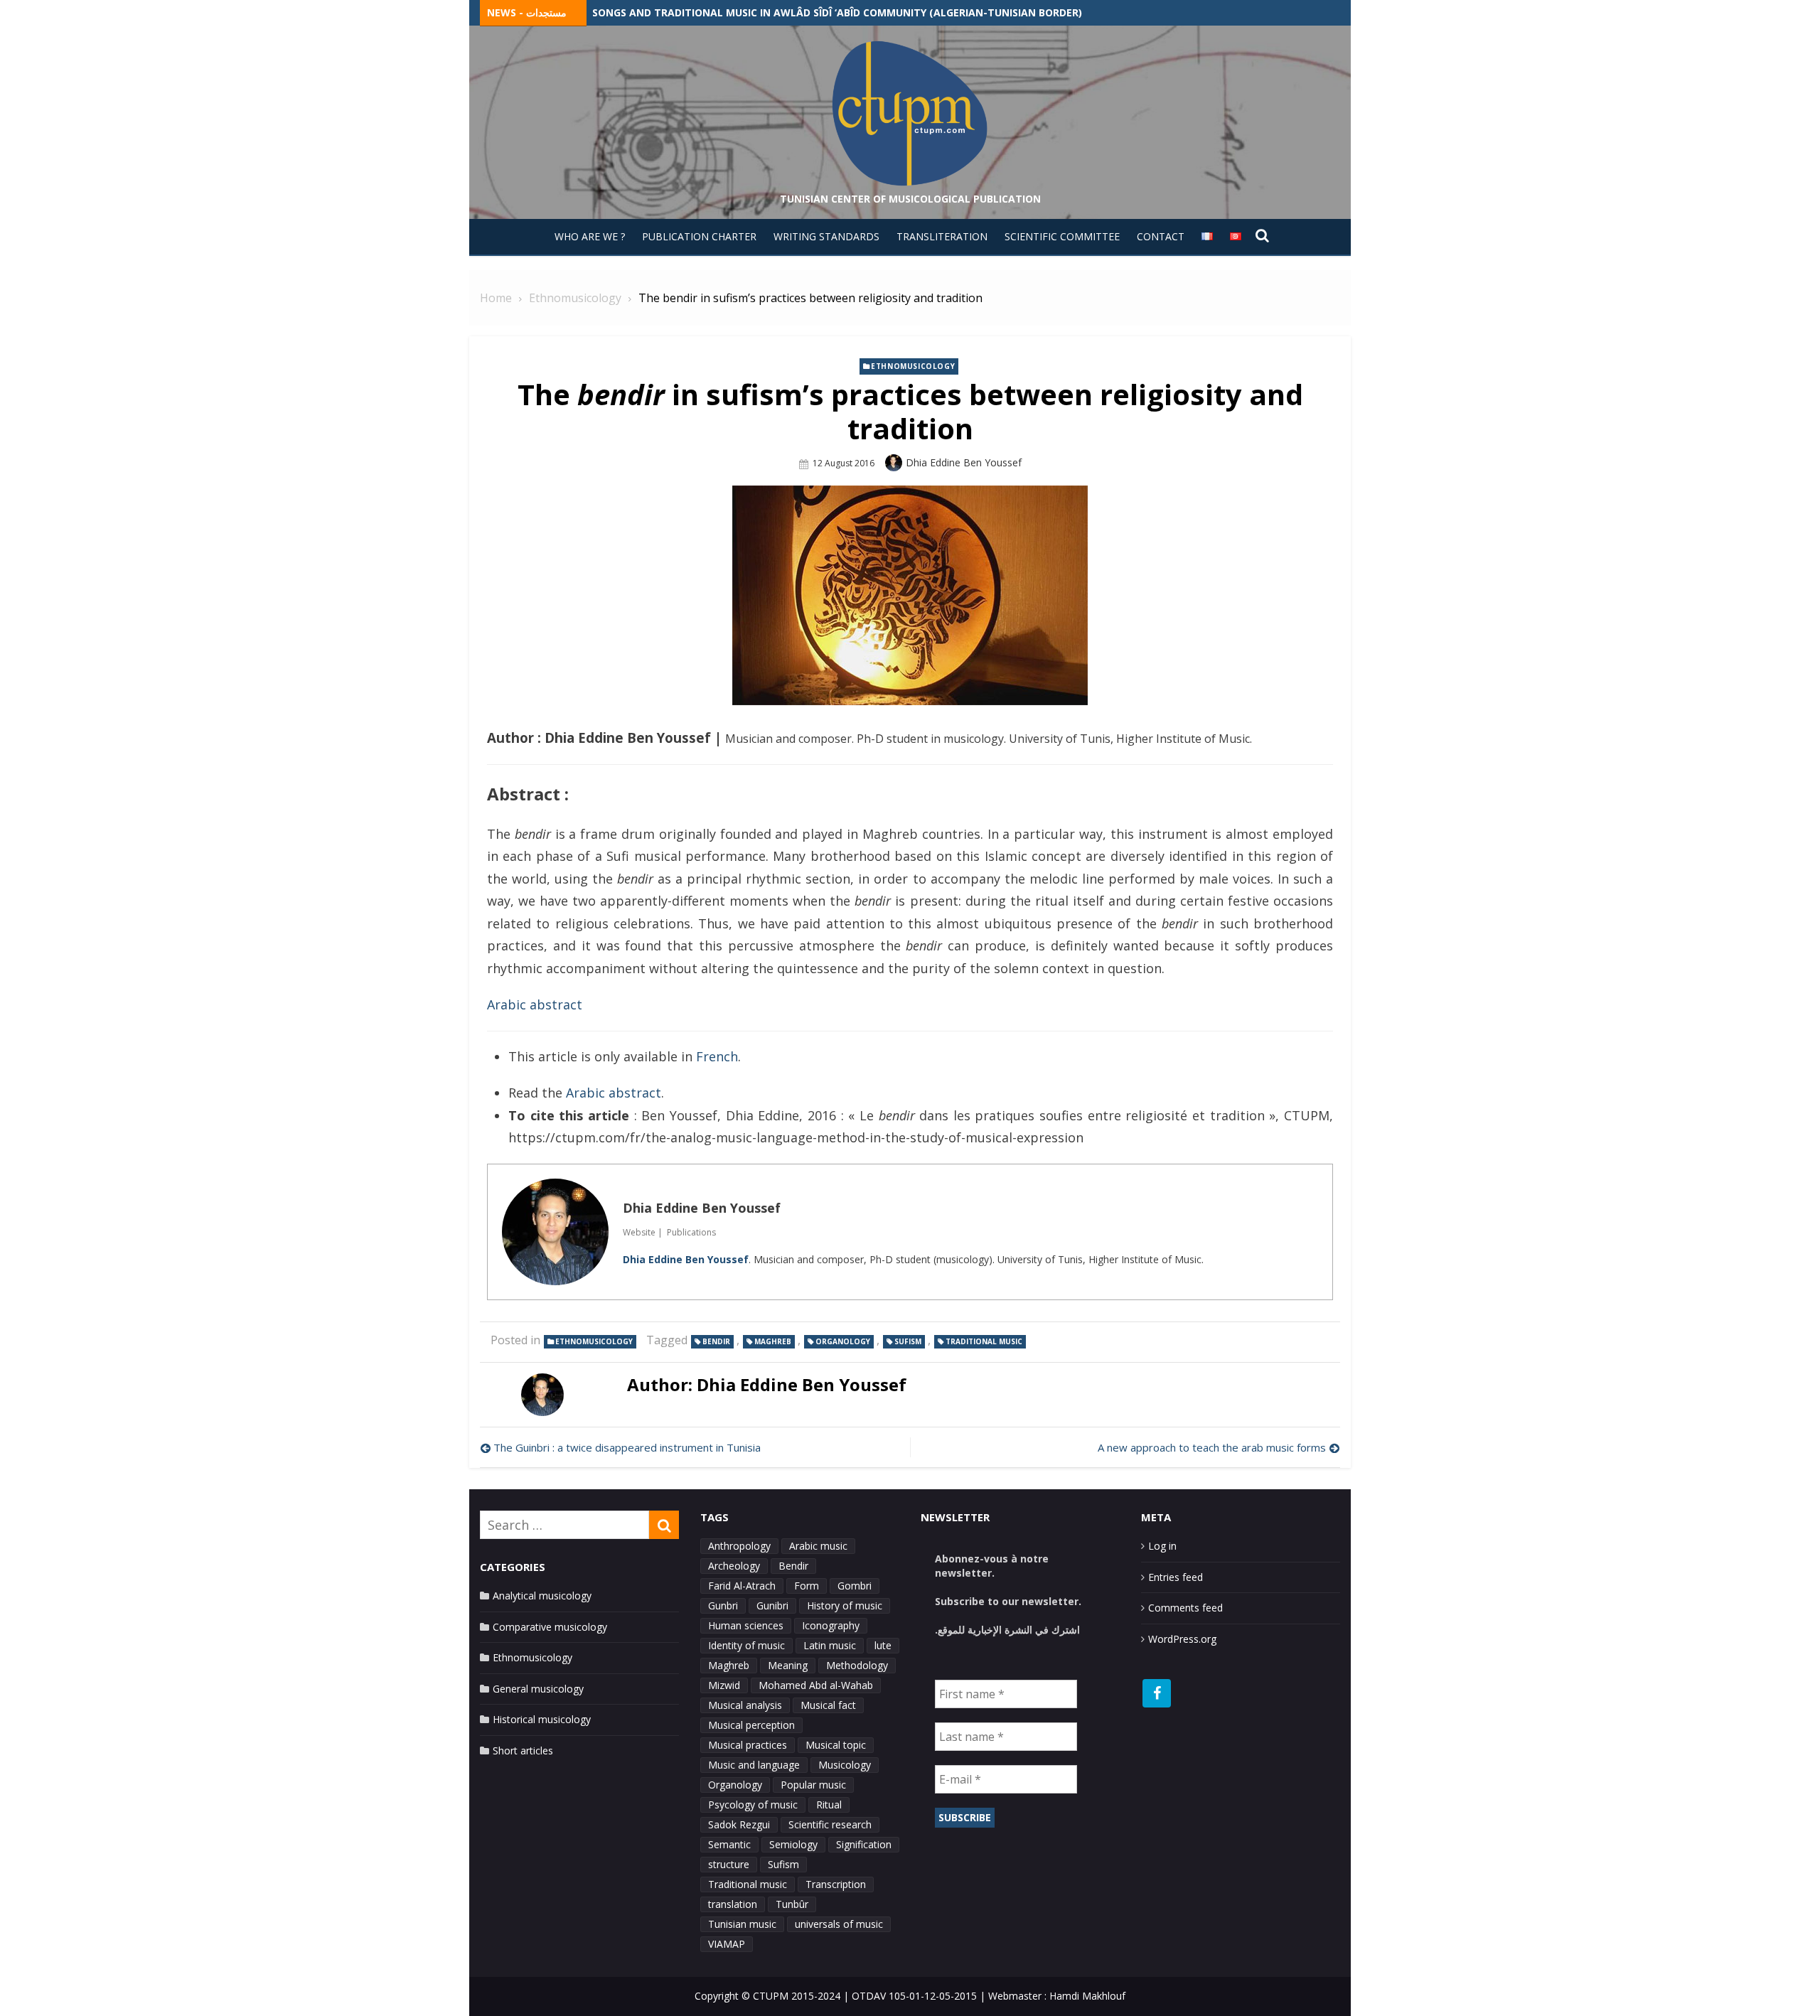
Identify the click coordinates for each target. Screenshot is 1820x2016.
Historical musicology (542, 1719)
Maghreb (773, 1341)
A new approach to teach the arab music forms (1212, 1447)
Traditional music (984, 1341)
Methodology (857, 1665)
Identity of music (746, 1645)
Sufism (908, 1341)
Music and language (754, 1765)
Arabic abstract (535, 1004)
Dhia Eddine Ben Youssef (964, 462)
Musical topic (836, 1745)
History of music (845, 1605)
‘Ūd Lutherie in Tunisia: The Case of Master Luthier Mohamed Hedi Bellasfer (803, 12)
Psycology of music (753, 1805)
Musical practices (748, 1745)
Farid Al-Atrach (742, 1586)
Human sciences (746, 1625)
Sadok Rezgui (739, 1824)
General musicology (538, 1689)
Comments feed (1185, 1608)
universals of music (839, 1924)
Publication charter (699, 236)
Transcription (836, 1884)
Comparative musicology (550, 1627)
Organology (843, 1341)
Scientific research (830, 1824)
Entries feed (1176, 1577)
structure (729, 1864)
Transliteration (942, 236)
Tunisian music (742, 1924)
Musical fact (828, 1705)
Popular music (813, 1785)
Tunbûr (792, 1904)
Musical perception (751, 1725)
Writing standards (826, 236)
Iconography (831, 1625)
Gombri (855, 1586)
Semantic (729, 1844)
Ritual (829, 1805)
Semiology (793, 1844)
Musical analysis (745, 1705)
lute (883, 1645)
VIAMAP (727, 1944)
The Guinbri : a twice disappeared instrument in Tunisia (627, 1447)
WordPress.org (1182, 1639)
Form (807, 1586)
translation (733, 1904)
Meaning (788, 1665)
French (717, 1056)
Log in (1162, 1546)
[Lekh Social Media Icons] (1157, 1693)
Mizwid (724, 1685)
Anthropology (739, 1546)
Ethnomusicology (913, 366)
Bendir (716, 1341)
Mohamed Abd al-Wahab (816, 1685)
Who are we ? (590, 236)
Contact (1161, 236)
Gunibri (772, 1605)
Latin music (830, 1645)
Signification (864, 1844)
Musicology (845, 1765)
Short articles (523, 1750)
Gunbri (723, 1605)
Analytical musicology (542, 1596)
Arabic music (818, 1546)
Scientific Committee (1062, 236)
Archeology (734, 1566)
